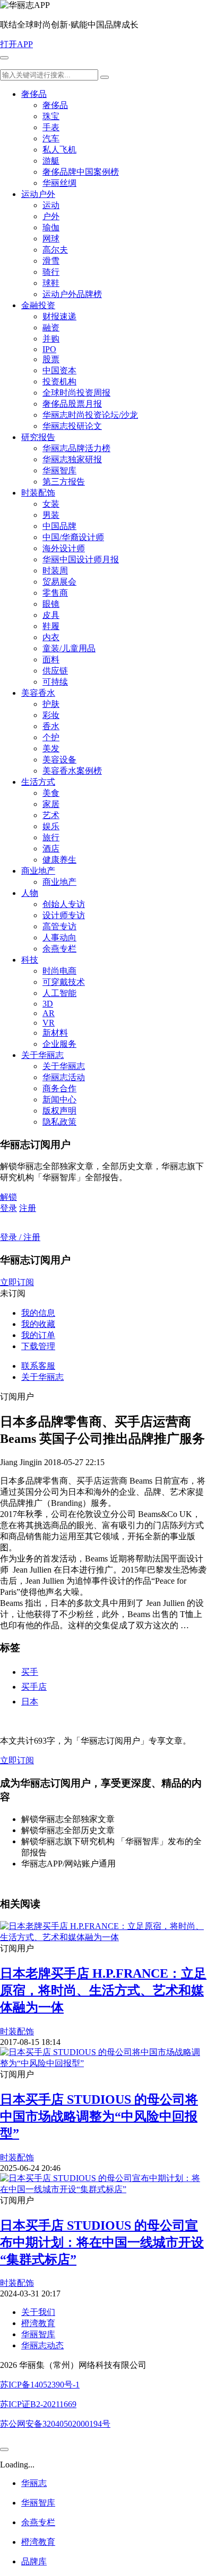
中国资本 (59, 370)
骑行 (51, 272)
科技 (30, 960)
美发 (51, 748)
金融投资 (38, 305)
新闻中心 (59, 1099)
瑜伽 (51, 227)
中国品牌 (59, 526)
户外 (51, 216)
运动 (51, 205)
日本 (30, 1702)
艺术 (51, 815)
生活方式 (38, 782)
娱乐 (51, 826)
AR (49, 1013)
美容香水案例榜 (72, 771)
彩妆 (51, 715)
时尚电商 (59, 971)
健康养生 (59, 860)
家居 (51, 804)
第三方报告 (64, 482)
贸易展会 (59, 582)
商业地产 (38, 871)
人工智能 (59, 993)
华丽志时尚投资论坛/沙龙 (90, 415)
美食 (51, 793)
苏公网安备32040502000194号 (55, 2424)
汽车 (51, 138)
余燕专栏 (59, 949)
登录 (8, 1208)
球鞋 (51, 283)
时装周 (55, 571)
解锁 (8, 1197)
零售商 (55, 593)
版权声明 (59, 1111)
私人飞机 (59, 150)
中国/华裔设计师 (73, 537)
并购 (51, 339)
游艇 (51, 161)
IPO (49, 349)
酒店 (51, 849)
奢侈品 (34, 94)
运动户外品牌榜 (72, 294)
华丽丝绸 (59, 183)
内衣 (51, 637)
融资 (51, 327)
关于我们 (38, 2312)
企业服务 (59, 1044)
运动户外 (38, 194)
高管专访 (59, 926)
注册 (28, 1208)
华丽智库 (59, 470)
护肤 (51, 704)
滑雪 (51, 261)
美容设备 (59, 760)
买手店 (34, 1687)
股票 (51, 359)
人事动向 (59, 937)
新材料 (55, 1033)
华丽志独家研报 (72, 459)
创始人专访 (64, 904)
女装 (51, 504)
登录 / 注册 (20, 1237)
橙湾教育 (38, 2323)
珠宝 (51, 116)
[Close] (4, 2449)
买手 (30, 1672)
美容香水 (38, 693)
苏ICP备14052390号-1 (40, 2385)
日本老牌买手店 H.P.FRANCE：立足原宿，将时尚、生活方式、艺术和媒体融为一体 (103, 1990)
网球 (51, 239)
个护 (51, 737)
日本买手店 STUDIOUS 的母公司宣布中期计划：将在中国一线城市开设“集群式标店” (102, 2242)
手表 (51, 127)
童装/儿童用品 (69, 648)
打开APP (16, 44)
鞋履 (51, 626)
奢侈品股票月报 (72, 404)
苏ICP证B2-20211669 (38, 2404)
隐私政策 (59, 1122)
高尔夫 (55, 250)
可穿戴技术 (64, 982)
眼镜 (51, 604)
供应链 (55, 671)
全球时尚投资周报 (76, 393)
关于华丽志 (42, 1055)
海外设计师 (64, 548)
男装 (51, 515)
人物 (30, 893)
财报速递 (59, 316)
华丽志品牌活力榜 (76, 448)
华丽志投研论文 (72, 426)
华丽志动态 (42, 2345)
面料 (51, 659)
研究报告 (38, 437)
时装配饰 (38, 493)
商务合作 (59, 1088)
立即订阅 (17, 1282)
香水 (51, 726)
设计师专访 (64, 915)
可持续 (55, 682)
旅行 (51, 837)
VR (49, 1023)
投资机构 (59, 382)
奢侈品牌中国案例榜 (81, 172)
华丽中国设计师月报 (81, 559)
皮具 (51, 615)
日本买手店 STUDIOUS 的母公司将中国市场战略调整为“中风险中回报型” (99, 2116)
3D (48, 1004)
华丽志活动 (64, 1077)
